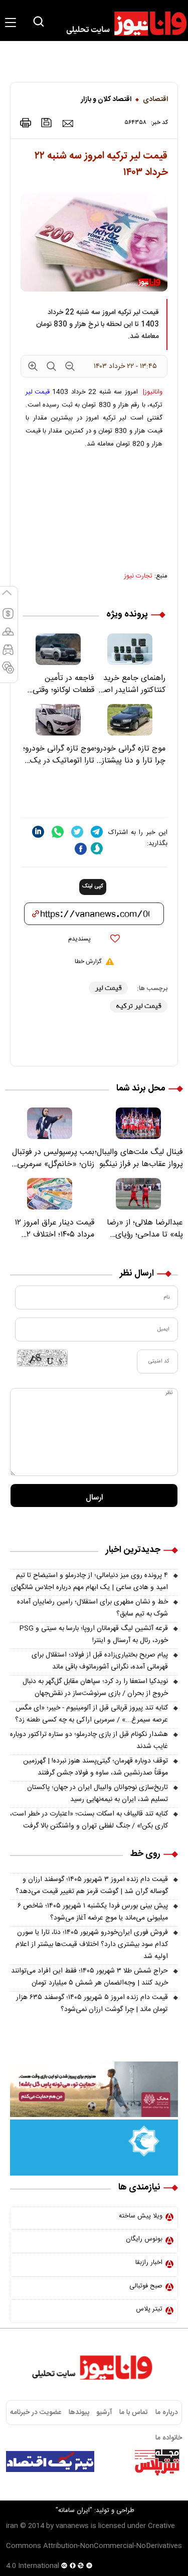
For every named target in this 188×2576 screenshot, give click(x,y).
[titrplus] (157, 2461)
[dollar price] (8, 618)
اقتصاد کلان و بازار (106, 99)
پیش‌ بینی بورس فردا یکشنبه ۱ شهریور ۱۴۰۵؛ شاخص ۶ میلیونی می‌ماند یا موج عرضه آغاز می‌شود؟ (93, 1912)
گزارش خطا (88, 961)
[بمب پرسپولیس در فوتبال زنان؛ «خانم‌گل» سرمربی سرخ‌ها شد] (50, 1123)
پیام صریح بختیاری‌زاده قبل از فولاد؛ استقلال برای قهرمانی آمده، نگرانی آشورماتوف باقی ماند (100, 1661)
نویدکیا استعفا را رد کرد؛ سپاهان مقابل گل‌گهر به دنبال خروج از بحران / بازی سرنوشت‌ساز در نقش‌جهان (95, 1687)
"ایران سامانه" (74, 2510)
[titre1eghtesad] (50, 2461)
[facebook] (81, 849)
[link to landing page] (122, 23)
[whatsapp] (58, 832)
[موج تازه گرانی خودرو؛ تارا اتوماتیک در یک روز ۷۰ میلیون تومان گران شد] (58, 720)
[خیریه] (94, 2147)
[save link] (47, 123)
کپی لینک (93, 886)
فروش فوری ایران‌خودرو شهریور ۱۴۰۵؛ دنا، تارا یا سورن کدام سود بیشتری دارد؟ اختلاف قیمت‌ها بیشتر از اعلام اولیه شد (92, 1944)
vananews (72, 2526)
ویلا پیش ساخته (141, 2216)
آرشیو (104, 2412)
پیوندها (79, 2412)
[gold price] (8, 636)
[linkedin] (38, 832)
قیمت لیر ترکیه (139, 1006)
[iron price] (8, 672)
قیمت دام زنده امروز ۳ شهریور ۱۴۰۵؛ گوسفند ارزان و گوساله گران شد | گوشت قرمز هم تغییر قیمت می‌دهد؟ (92, 1885)
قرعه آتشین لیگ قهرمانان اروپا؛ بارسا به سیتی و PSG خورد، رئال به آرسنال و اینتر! (93, 1634)
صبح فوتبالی (146, 2286)
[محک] (94, 2089)
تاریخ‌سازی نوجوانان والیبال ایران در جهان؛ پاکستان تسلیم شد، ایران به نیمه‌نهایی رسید (98, 1793)
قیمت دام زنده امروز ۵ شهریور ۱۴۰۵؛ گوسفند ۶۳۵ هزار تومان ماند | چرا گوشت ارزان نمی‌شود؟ (92, 2003)
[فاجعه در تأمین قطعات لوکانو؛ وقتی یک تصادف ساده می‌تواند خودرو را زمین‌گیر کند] (58, 649)
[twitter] (77, 832)
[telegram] (97, 832)
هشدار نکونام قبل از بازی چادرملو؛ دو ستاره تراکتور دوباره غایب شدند (89, 1740)
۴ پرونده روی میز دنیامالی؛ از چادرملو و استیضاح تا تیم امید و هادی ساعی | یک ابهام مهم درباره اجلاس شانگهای (89, 1581)
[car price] (8, 654)
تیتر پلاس (149, 2309)
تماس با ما (134, 2412)
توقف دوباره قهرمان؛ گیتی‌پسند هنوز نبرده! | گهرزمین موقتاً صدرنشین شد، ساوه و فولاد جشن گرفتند (96, 1767)
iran (12, 2526)
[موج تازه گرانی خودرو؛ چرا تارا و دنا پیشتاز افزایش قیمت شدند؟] (130, 720)
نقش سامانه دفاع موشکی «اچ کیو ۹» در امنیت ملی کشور (97, 2487)
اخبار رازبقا (149, 2262)
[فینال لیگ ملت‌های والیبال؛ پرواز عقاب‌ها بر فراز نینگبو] (139, 1123)
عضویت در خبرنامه (36, 2412)
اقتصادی (155, 99)
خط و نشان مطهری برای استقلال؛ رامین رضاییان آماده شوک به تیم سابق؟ (92, 1608)
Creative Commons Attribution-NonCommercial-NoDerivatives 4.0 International (94, 2546)
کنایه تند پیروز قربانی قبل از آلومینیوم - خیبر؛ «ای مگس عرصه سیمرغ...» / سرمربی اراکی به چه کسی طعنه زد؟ (91, 1714)
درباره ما (167, 2412)
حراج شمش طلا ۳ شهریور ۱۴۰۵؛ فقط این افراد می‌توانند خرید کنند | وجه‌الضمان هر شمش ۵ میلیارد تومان (89, 1977)
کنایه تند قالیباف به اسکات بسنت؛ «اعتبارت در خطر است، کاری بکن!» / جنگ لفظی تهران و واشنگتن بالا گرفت (89, 1820)
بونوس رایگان (144, 2239)
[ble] (97, 848)
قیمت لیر (38, 392)
